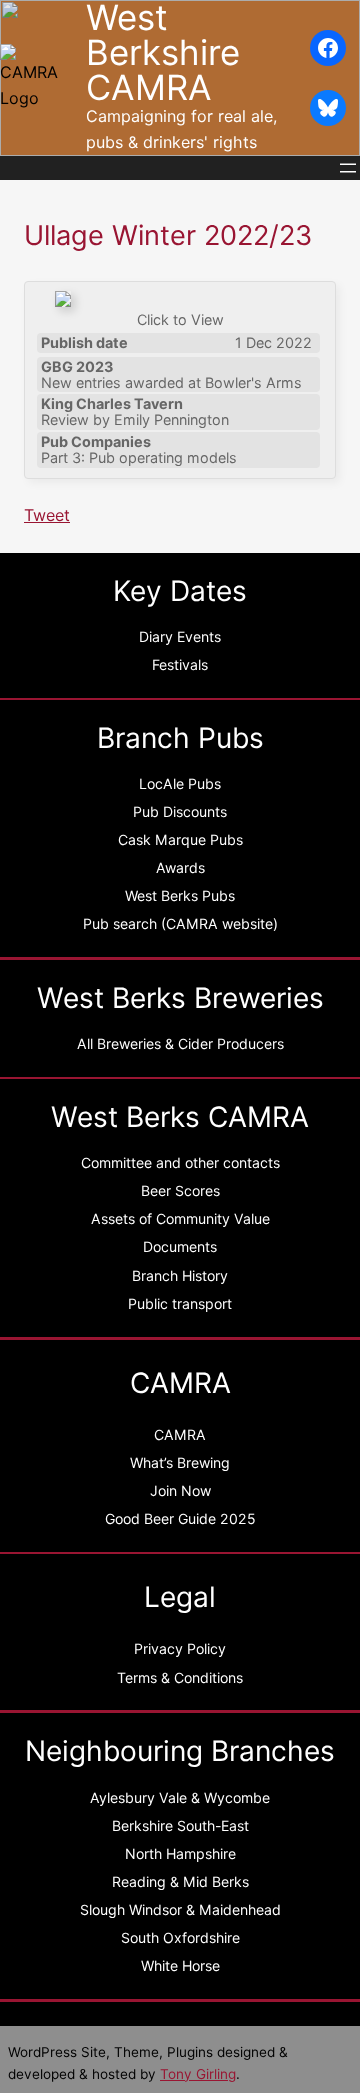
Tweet (47, 515)
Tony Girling (198, 2074)
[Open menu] (348, 168)
